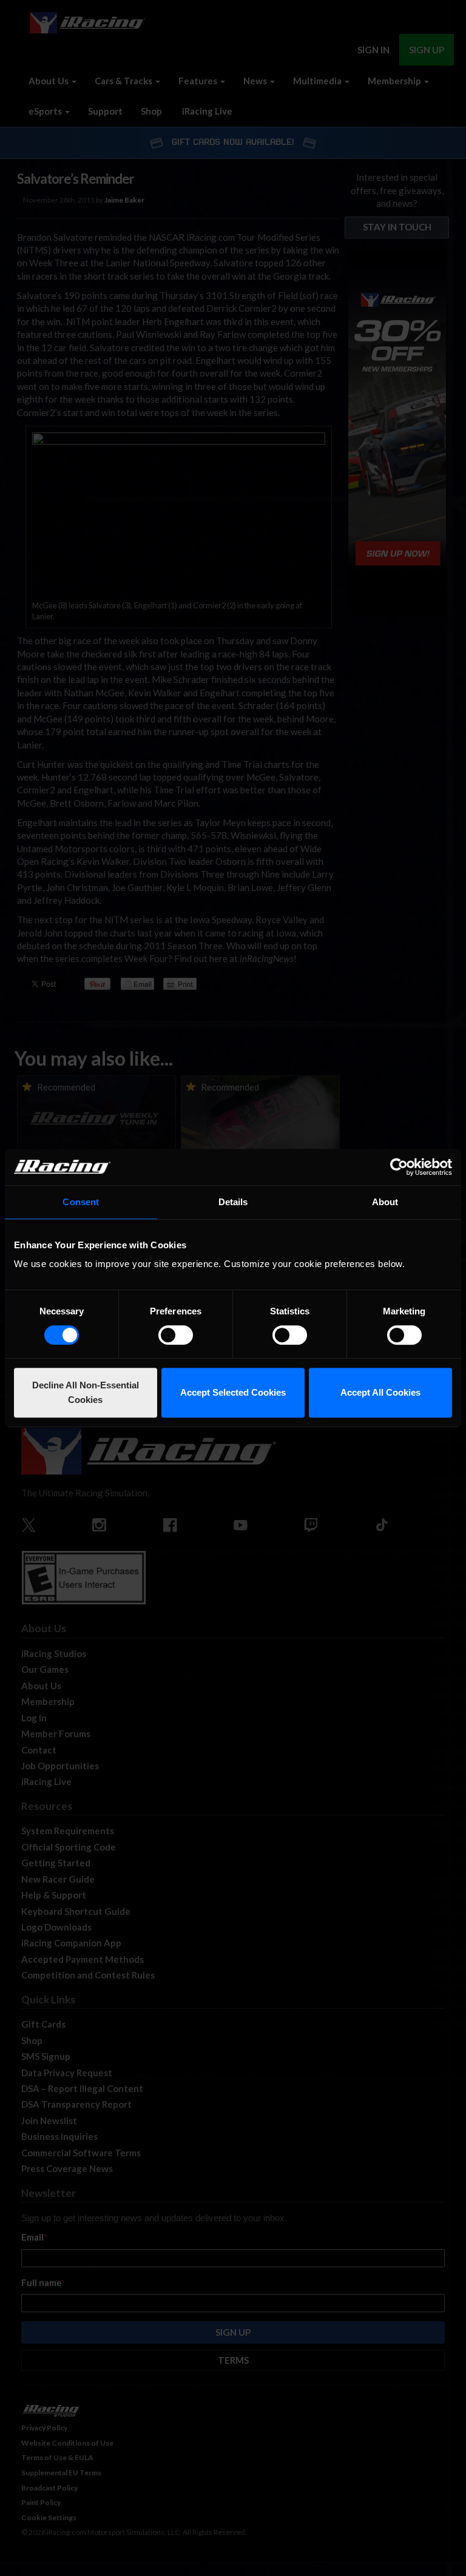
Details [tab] (233, 1202)
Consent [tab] (81, 1202)
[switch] (176, 1335)
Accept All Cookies (380, 1392)
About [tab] (385, 1202)
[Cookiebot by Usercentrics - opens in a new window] (399, 1167)
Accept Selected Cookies (233, 1392)
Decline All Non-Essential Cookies (86, 1392)
